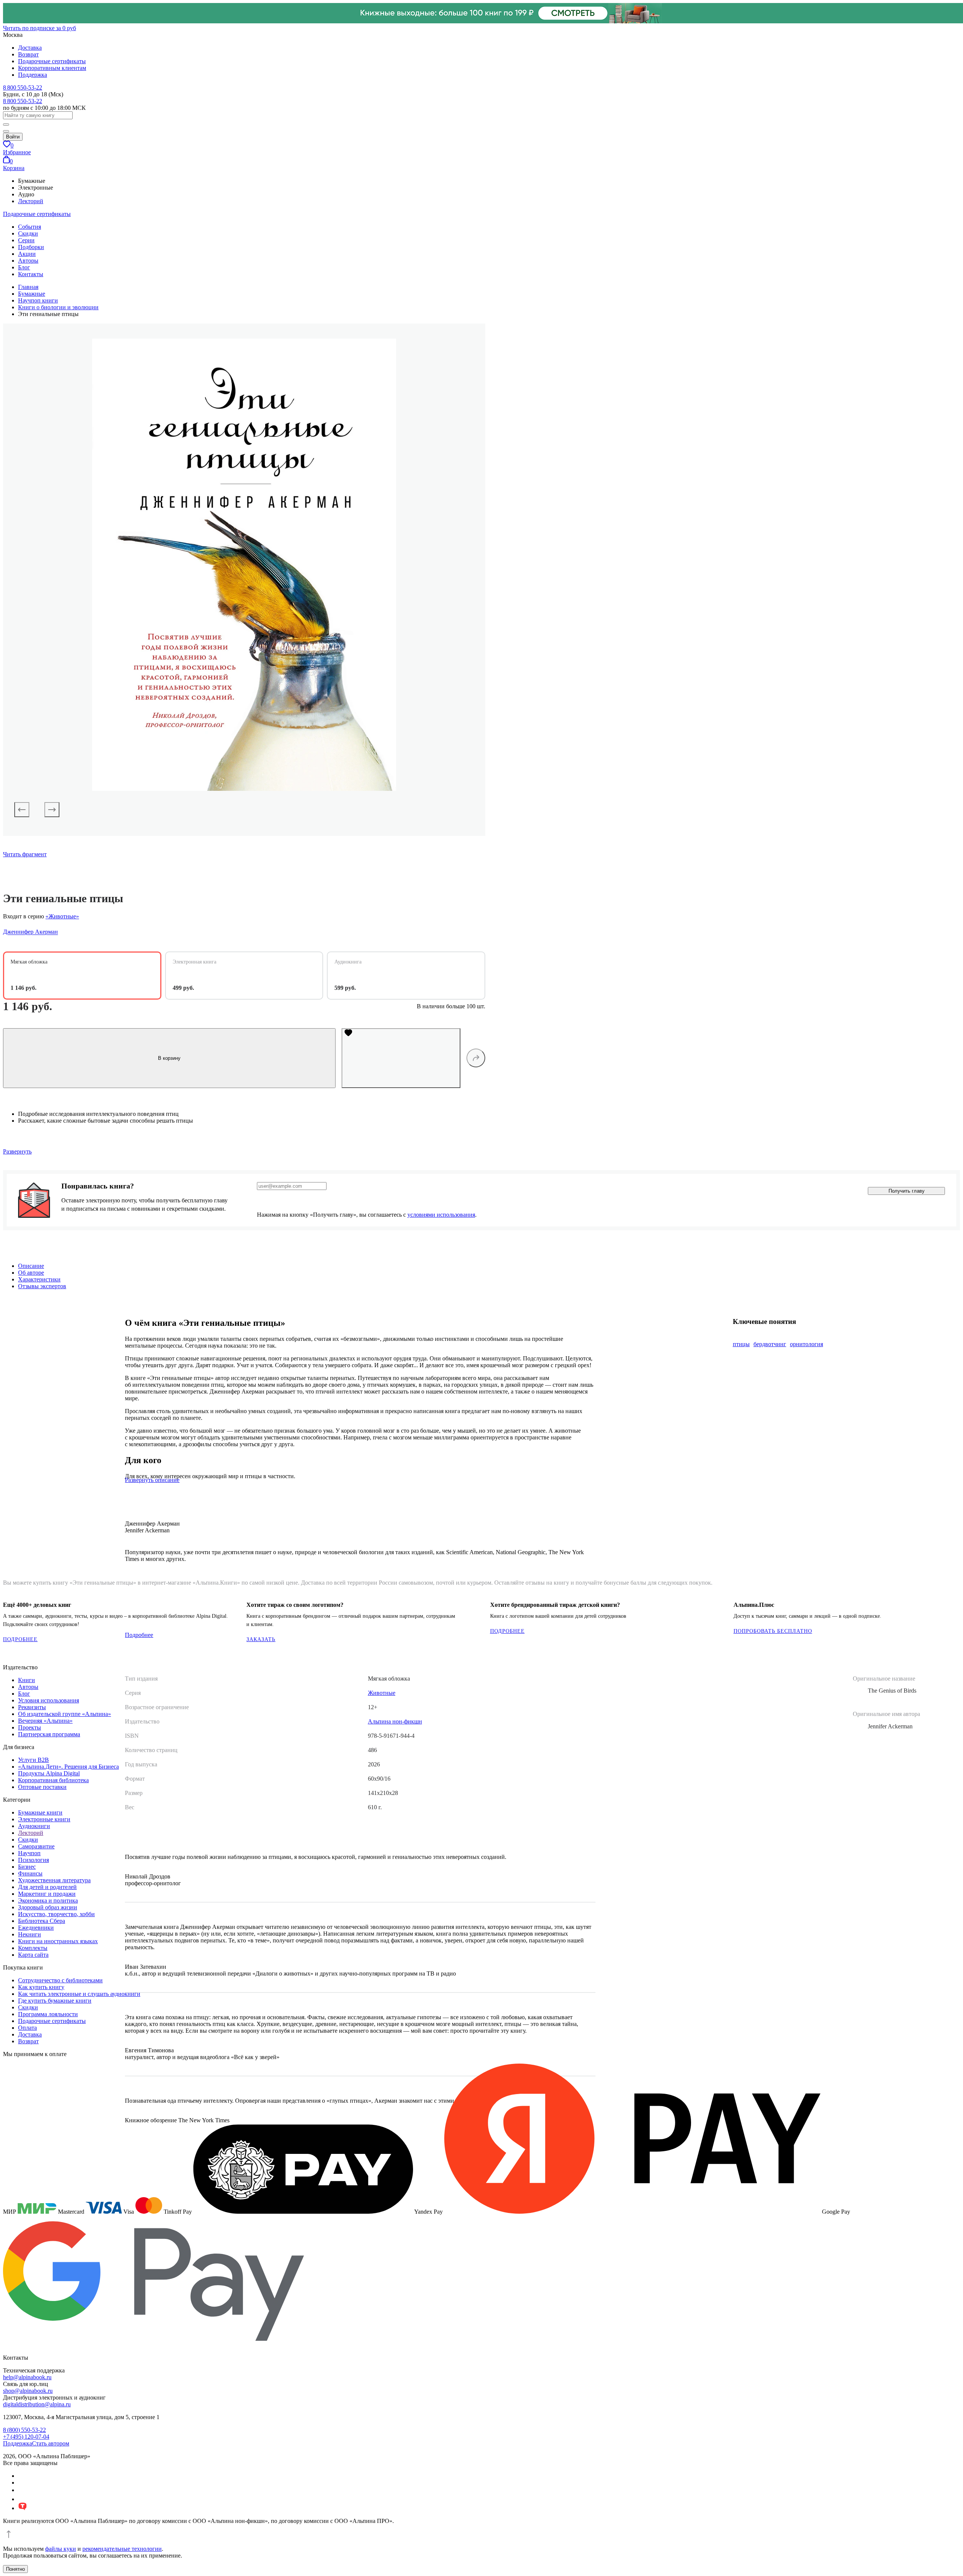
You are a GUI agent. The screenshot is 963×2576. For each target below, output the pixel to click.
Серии (26, 240)
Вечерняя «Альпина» (45, 1721)
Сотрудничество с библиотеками (60, 1980)
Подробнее (20, 1639)
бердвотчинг (770, 1344)
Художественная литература (54, 1880)
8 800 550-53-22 (23, 87)
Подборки (31, 247)
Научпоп (29, 1853)
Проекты (30, 1727)
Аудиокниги (34, 1826)
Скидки (28, 233)
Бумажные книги (40, 1812)
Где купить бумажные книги (55, 2001)
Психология (33, 1860)
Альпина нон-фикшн (395, 1721)
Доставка (30, 48)
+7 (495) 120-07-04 (26, 2437)
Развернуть (17, 1151)
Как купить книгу (41, 1987)
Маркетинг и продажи (47, 1894)
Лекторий (31, 201)
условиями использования (441, 1215)
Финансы (30, 1873)
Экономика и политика (48, 1900)
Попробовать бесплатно (773, 1631)
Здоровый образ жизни (48, 1907)
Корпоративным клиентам (52, 68)
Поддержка (33, 75)
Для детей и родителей (47, 1887)
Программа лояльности (48, 2014)
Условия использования (49, 1700)
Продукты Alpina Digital (49, 1773)
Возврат (28, 54)
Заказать (261, 1639)
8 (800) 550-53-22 (24, 2430)
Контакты (31, 274)
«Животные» (62, 916)
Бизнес (27, 1867)
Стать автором (51, 2443)
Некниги (30, 1934)
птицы (741, 1344)
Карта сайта (33, 1955)
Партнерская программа (49, 1734)
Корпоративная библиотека (53, 1780)
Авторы (28, 261)
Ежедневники (36, 1928)
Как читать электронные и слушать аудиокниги (79, 1994)
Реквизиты (32, 1707)
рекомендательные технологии (122, 2549)
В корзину (169, 1058)
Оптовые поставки (42, 1787)
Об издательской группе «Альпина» (65, 1714)
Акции (27, 254)
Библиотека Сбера (42, 1921)
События (30, 227)
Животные (382, 1693)
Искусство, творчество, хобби (56, 1914)
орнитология (807, 1344)
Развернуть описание (152, 1480)
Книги (27, 1680)
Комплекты (33, 1948)
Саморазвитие (36, 1846)
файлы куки (61, 2549)
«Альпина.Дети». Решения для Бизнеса (68, 1767)
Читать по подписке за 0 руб (39, 28)
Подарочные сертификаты (52, 61)
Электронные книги (44, 1819)
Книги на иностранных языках (58, 1941)
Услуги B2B (33, 1760)
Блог (24, 267)
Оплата (27, 2028)
